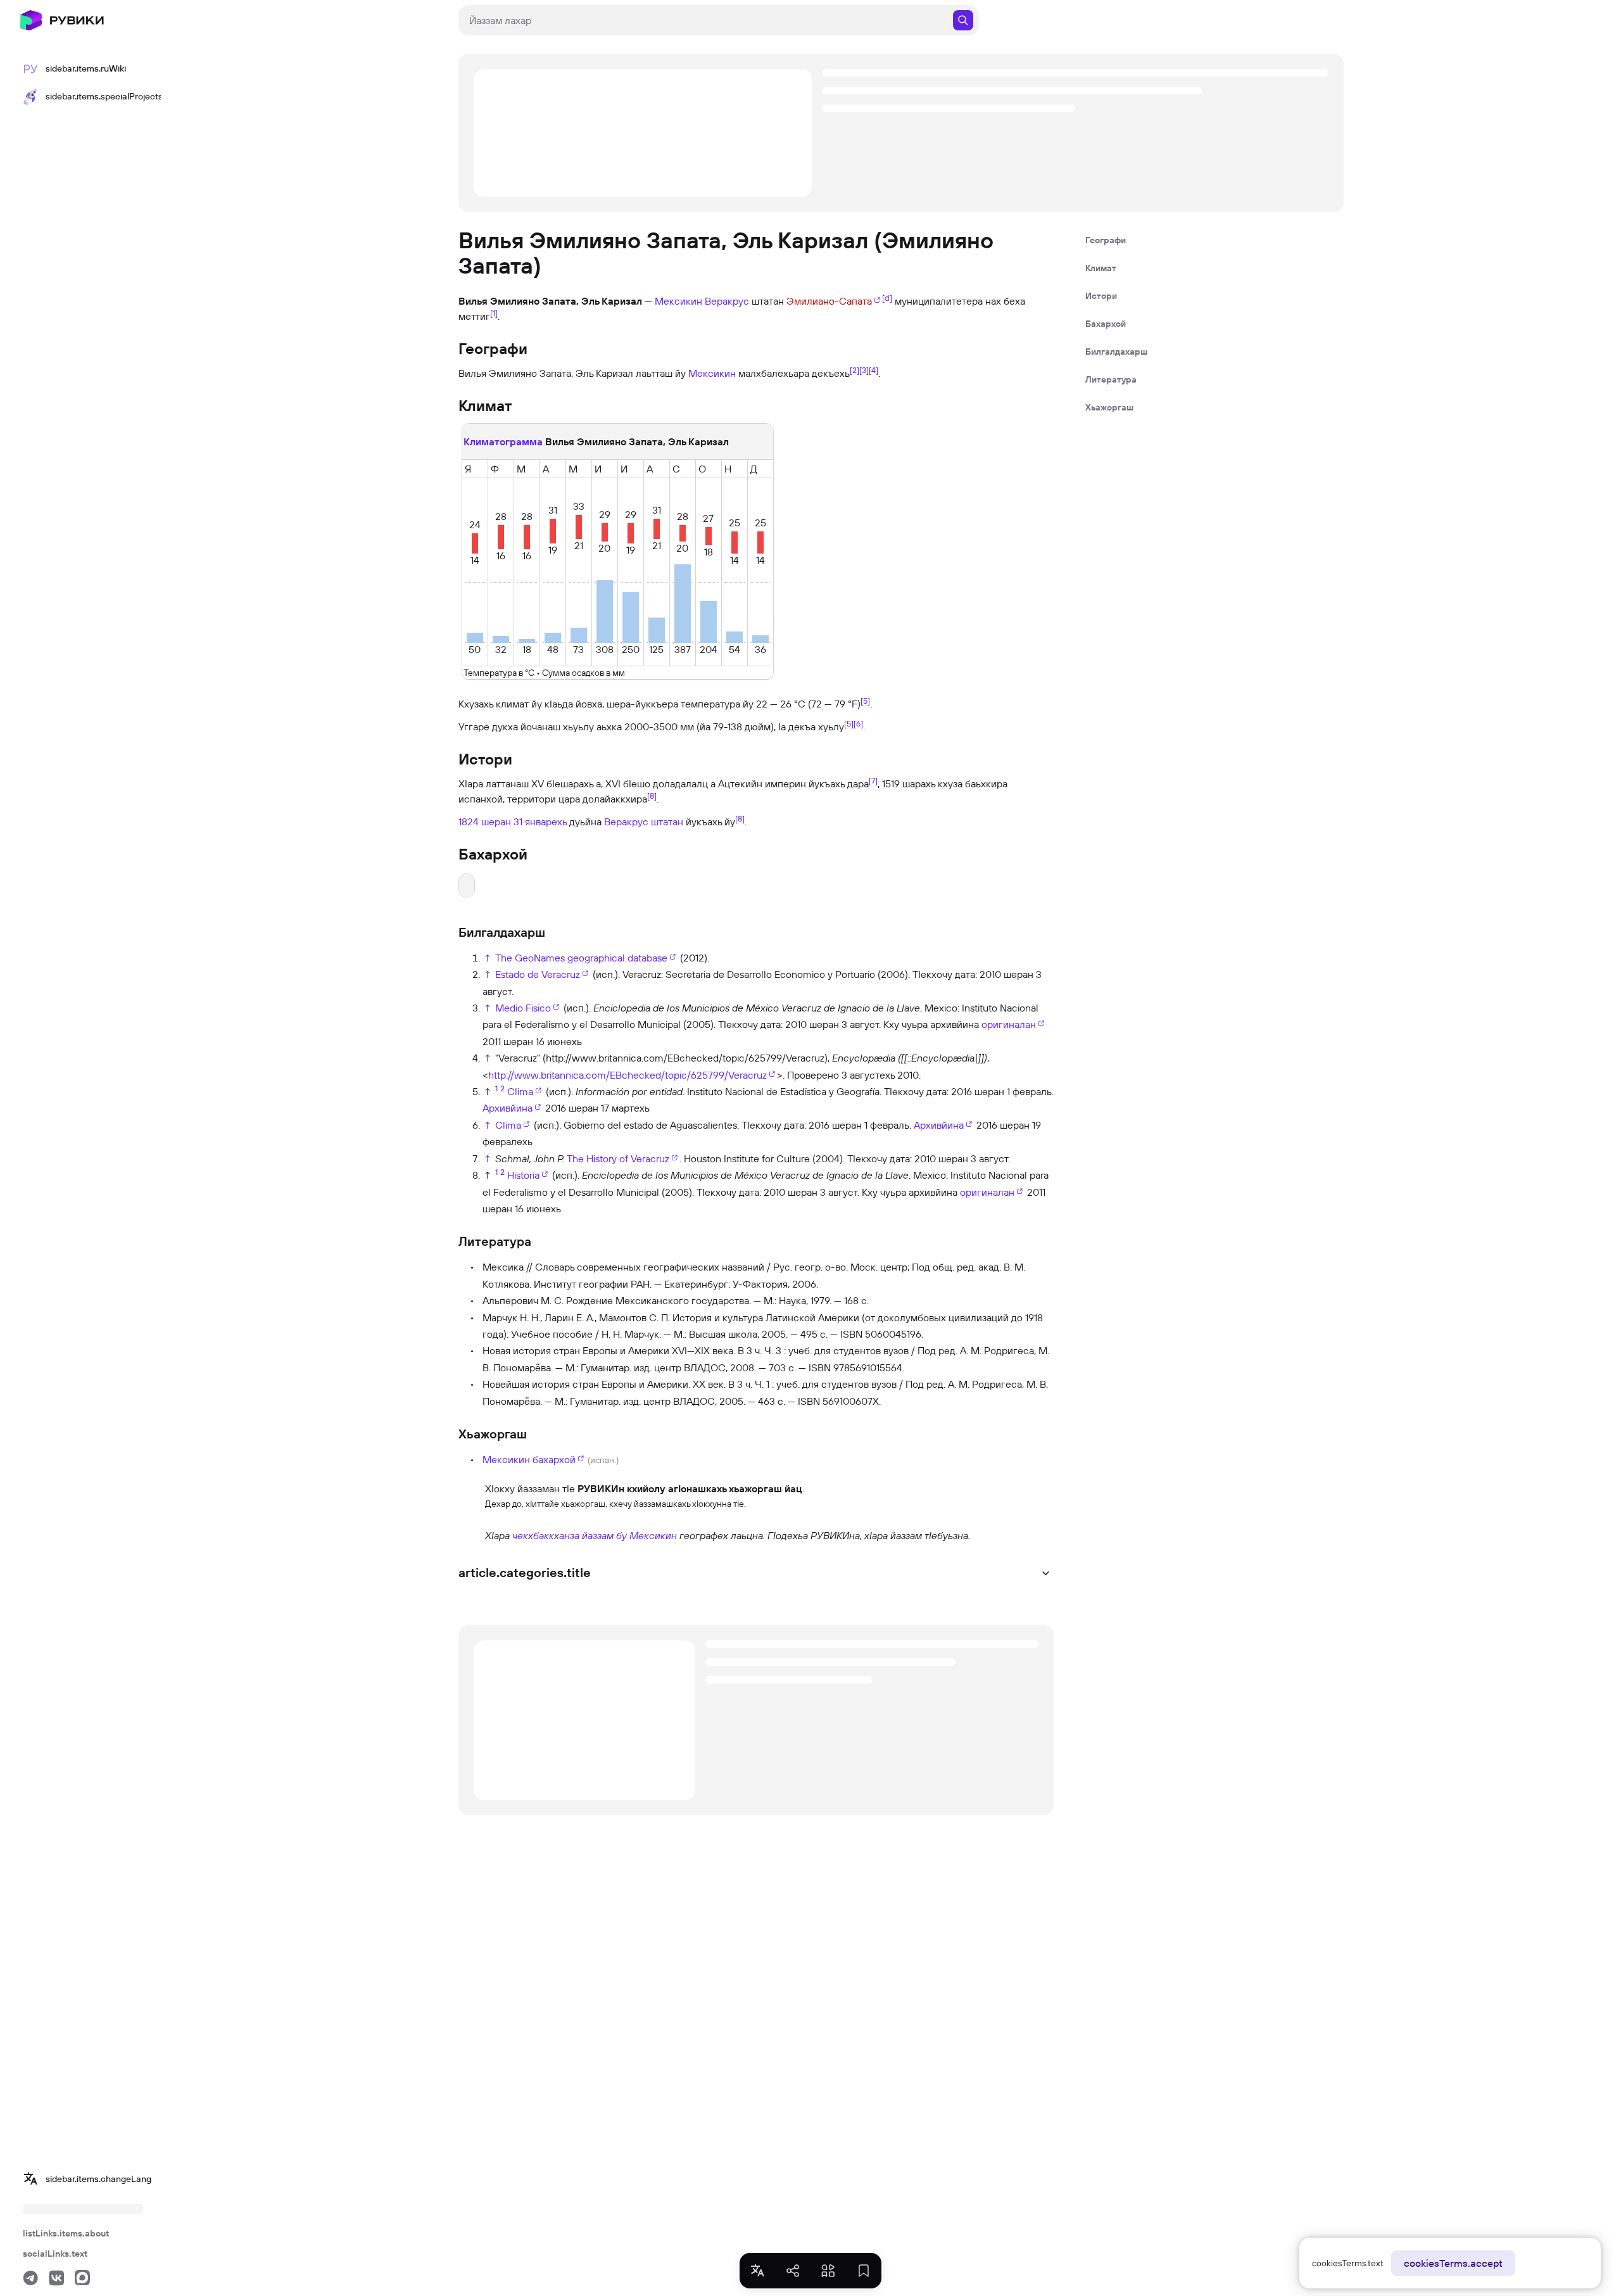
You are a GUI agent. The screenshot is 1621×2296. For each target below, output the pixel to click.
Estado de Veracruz (538, 974)
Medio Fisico (523, 1008)
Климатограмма (503, 441)
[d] (887, 298)
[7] (873, 780)
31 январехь (540, 821)
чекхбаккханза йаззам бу (570, 1535)
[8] (652, 795)
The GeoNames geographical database (581, 958)
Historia (523, 1175)
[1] (494, 313)
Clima (520, 1091)
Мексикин (678, 301)
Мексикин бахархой (529, 1459)
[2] (855, 370)
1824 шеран (485, 821)
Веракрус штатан (644, 821)
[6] (858, 723)
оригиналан (1009, 1024)
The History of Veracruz (618, 1158)
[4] (874, 370)
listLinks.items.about (66, 2233)
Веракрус (727, 301)
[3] (864, 370)
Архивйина (508, 1108)
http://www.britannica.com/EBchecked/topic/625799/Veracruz (628, 1075)
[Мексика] (470, 1535)
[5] (865, 700)
